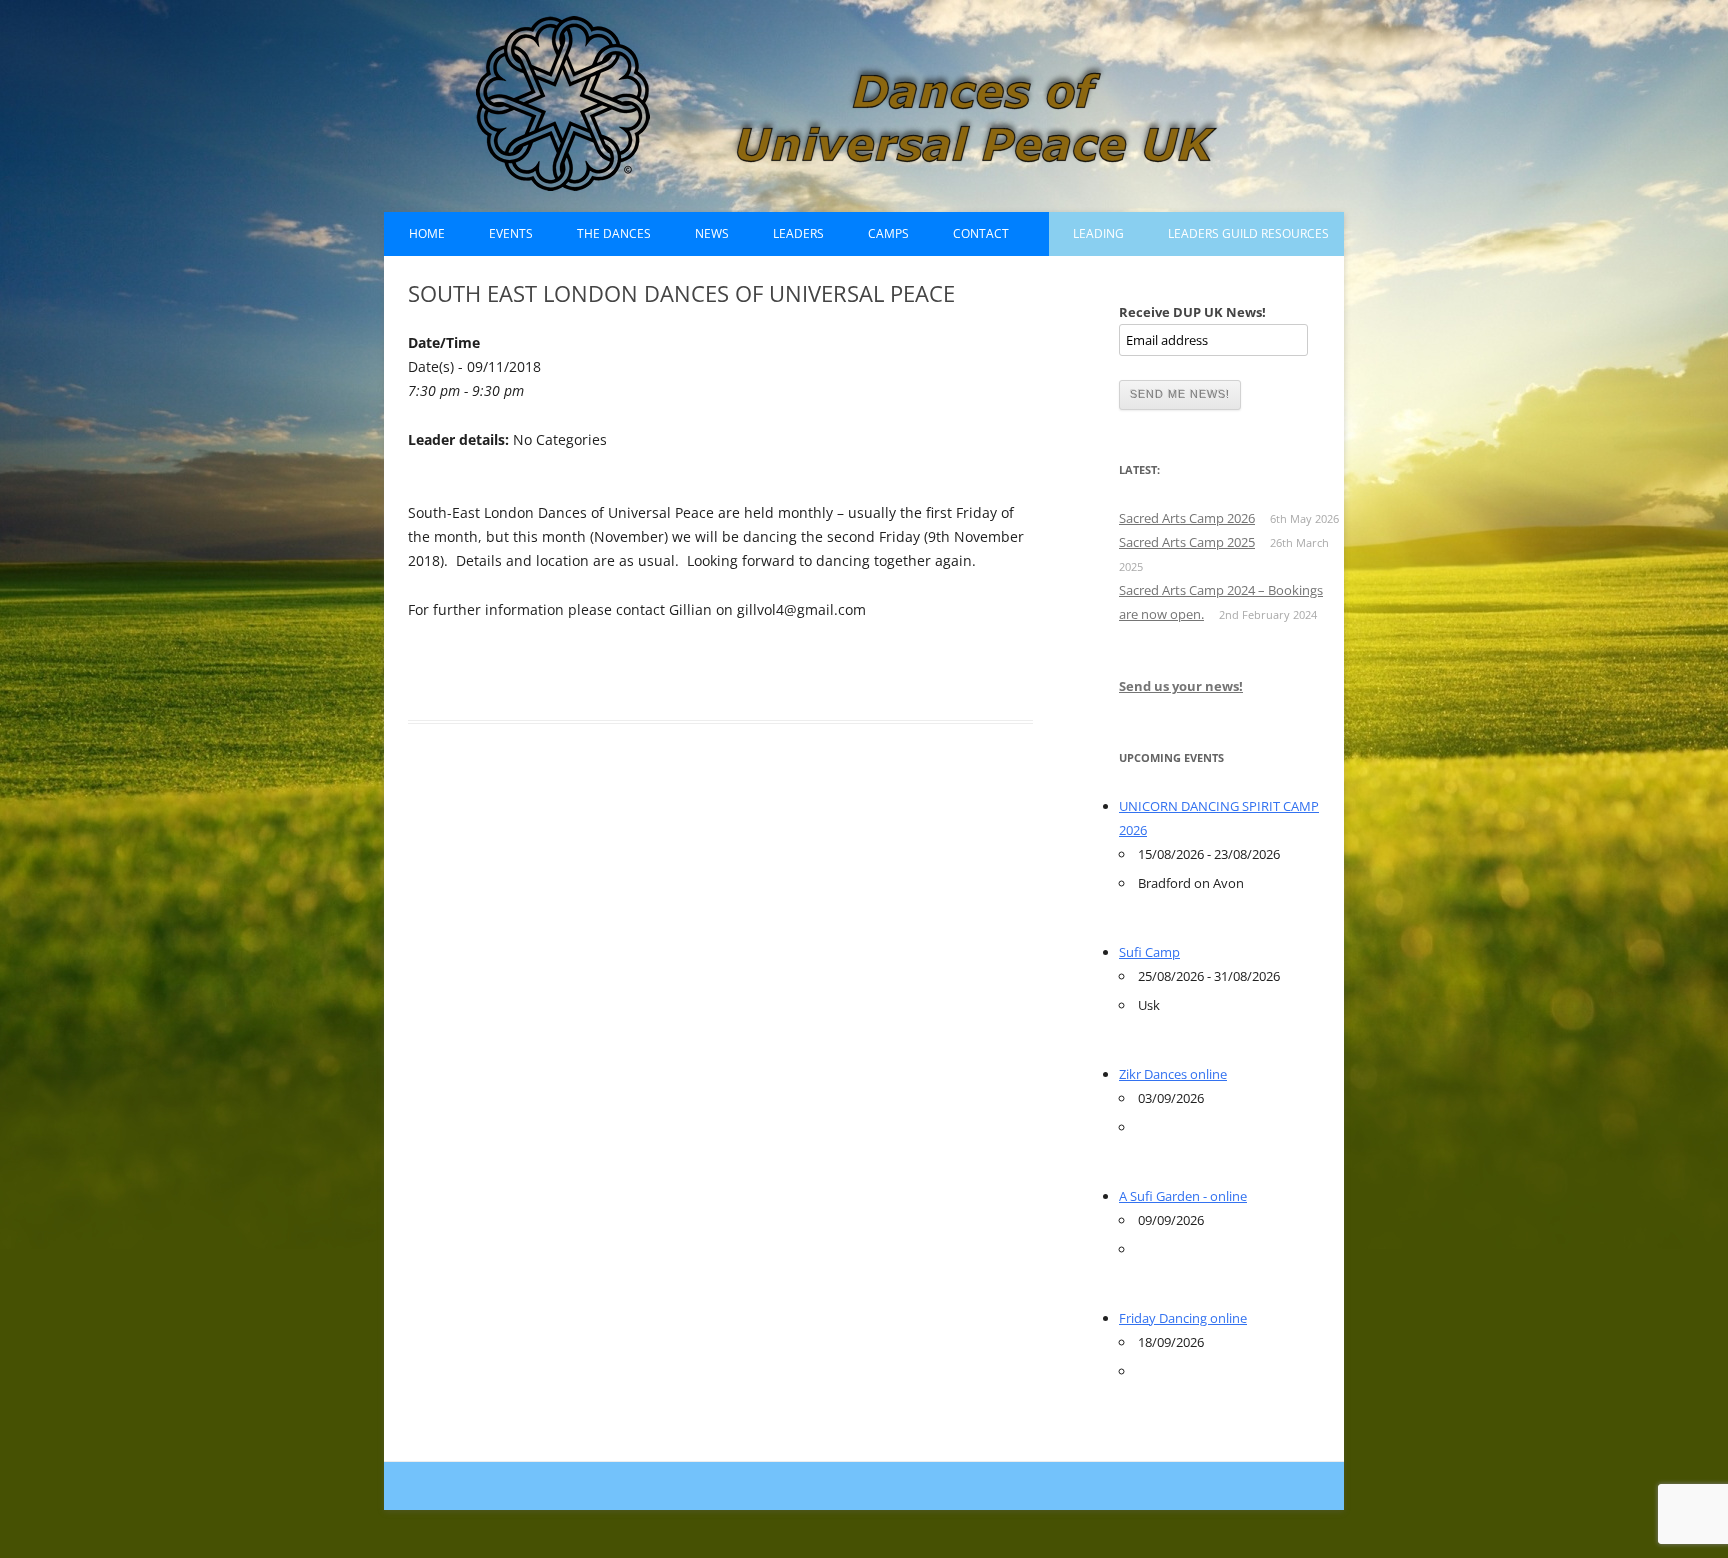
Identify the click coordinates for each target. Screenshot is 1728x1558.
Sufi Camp (1149, 952)
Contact (981, 233)
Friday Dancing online (1183, 1318)
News (712, 233)
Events (511, 233)
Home (427, 233)
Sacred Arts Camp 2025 (1187, 542)
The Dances (614, 233)
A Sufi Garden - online (1183, 1196)
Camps (888, 233)
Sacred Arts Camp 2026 (1187, 518)
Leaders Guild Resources (1248, 233)
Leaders (798, 233)
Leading (1098, 233)
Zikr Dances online (1173, 1074)
